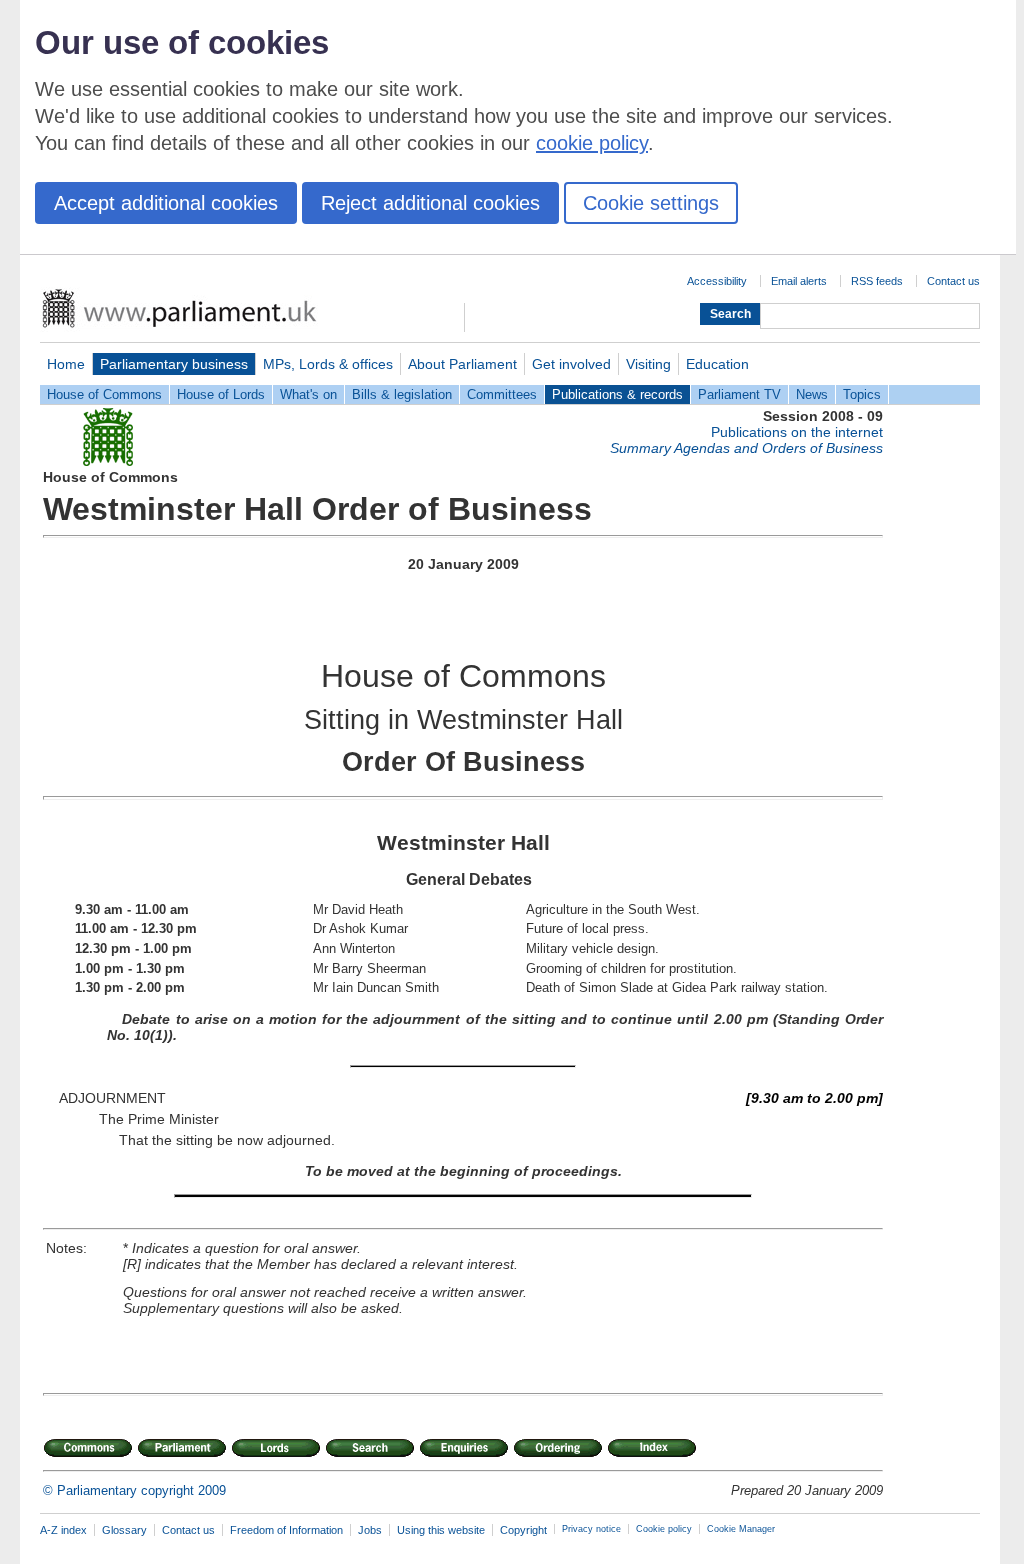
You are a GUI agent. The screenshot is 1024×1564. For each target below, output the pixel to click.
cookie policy (592, 143)
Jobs (370, 1530)
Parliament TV (739, 394)
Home (66, 364)
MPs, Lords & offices (328, 364)
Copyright (523, 1530)
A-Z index (63, 1530)
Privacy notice (591, 1529)
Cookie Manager (741, 1529)
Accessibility (717, 281)
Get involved (571, 364)
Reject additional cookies (430, 203)
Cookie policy (664, 1529)
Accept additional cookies (166, 203)
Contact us (953, 281)
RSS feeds (877, 281)
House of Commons (104, 394)
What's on (308, 394)
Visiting (648, 364)
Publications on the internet (797, 432)
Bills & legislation (402, 394)
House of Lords (221, 394)
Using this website (441, 1530)
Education (717, 364)
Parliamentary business (174, 364)
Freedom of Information (286, 1530)
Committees (502, 394)
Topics (862, 394)
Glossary (124, 1530)
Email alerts (799, 281)
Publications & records (617, 394)
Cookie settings (651, 203)
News (812, 394)
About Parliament (462, 364)
